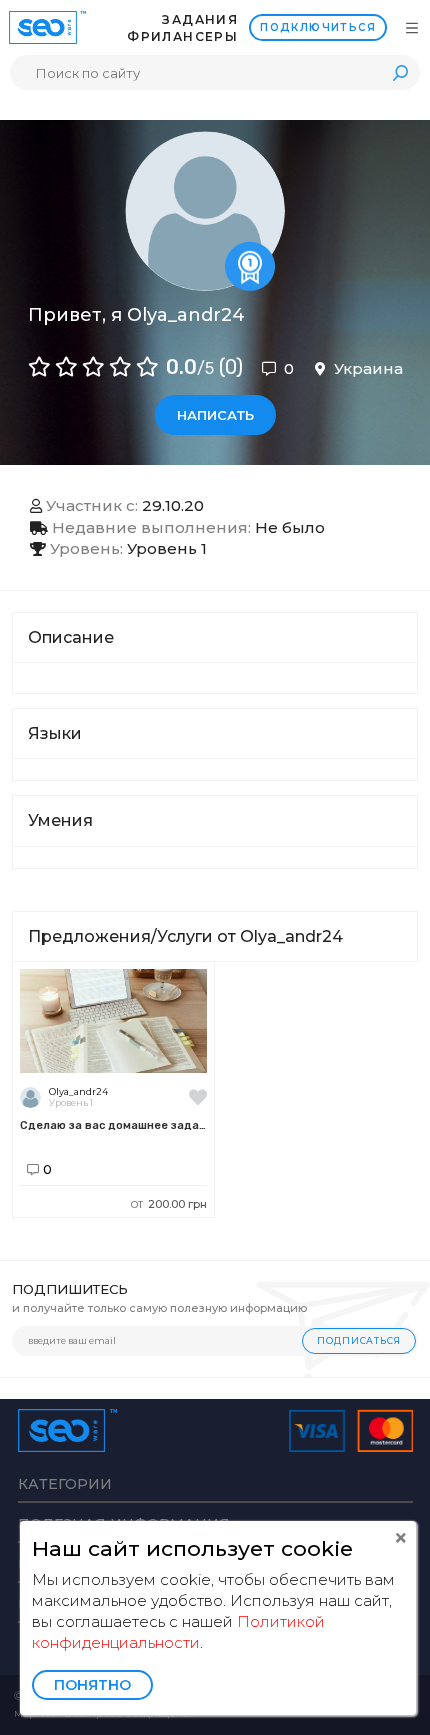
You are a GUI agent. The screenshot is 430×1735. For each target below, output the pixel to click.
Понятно (92, 1685)
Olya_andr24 (78, 1091)
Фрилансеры (182, 36)
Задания (200, 19)
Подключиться (318, 27)
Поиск (400, 72)
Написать (215, 415)
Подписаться (359, 1340)
